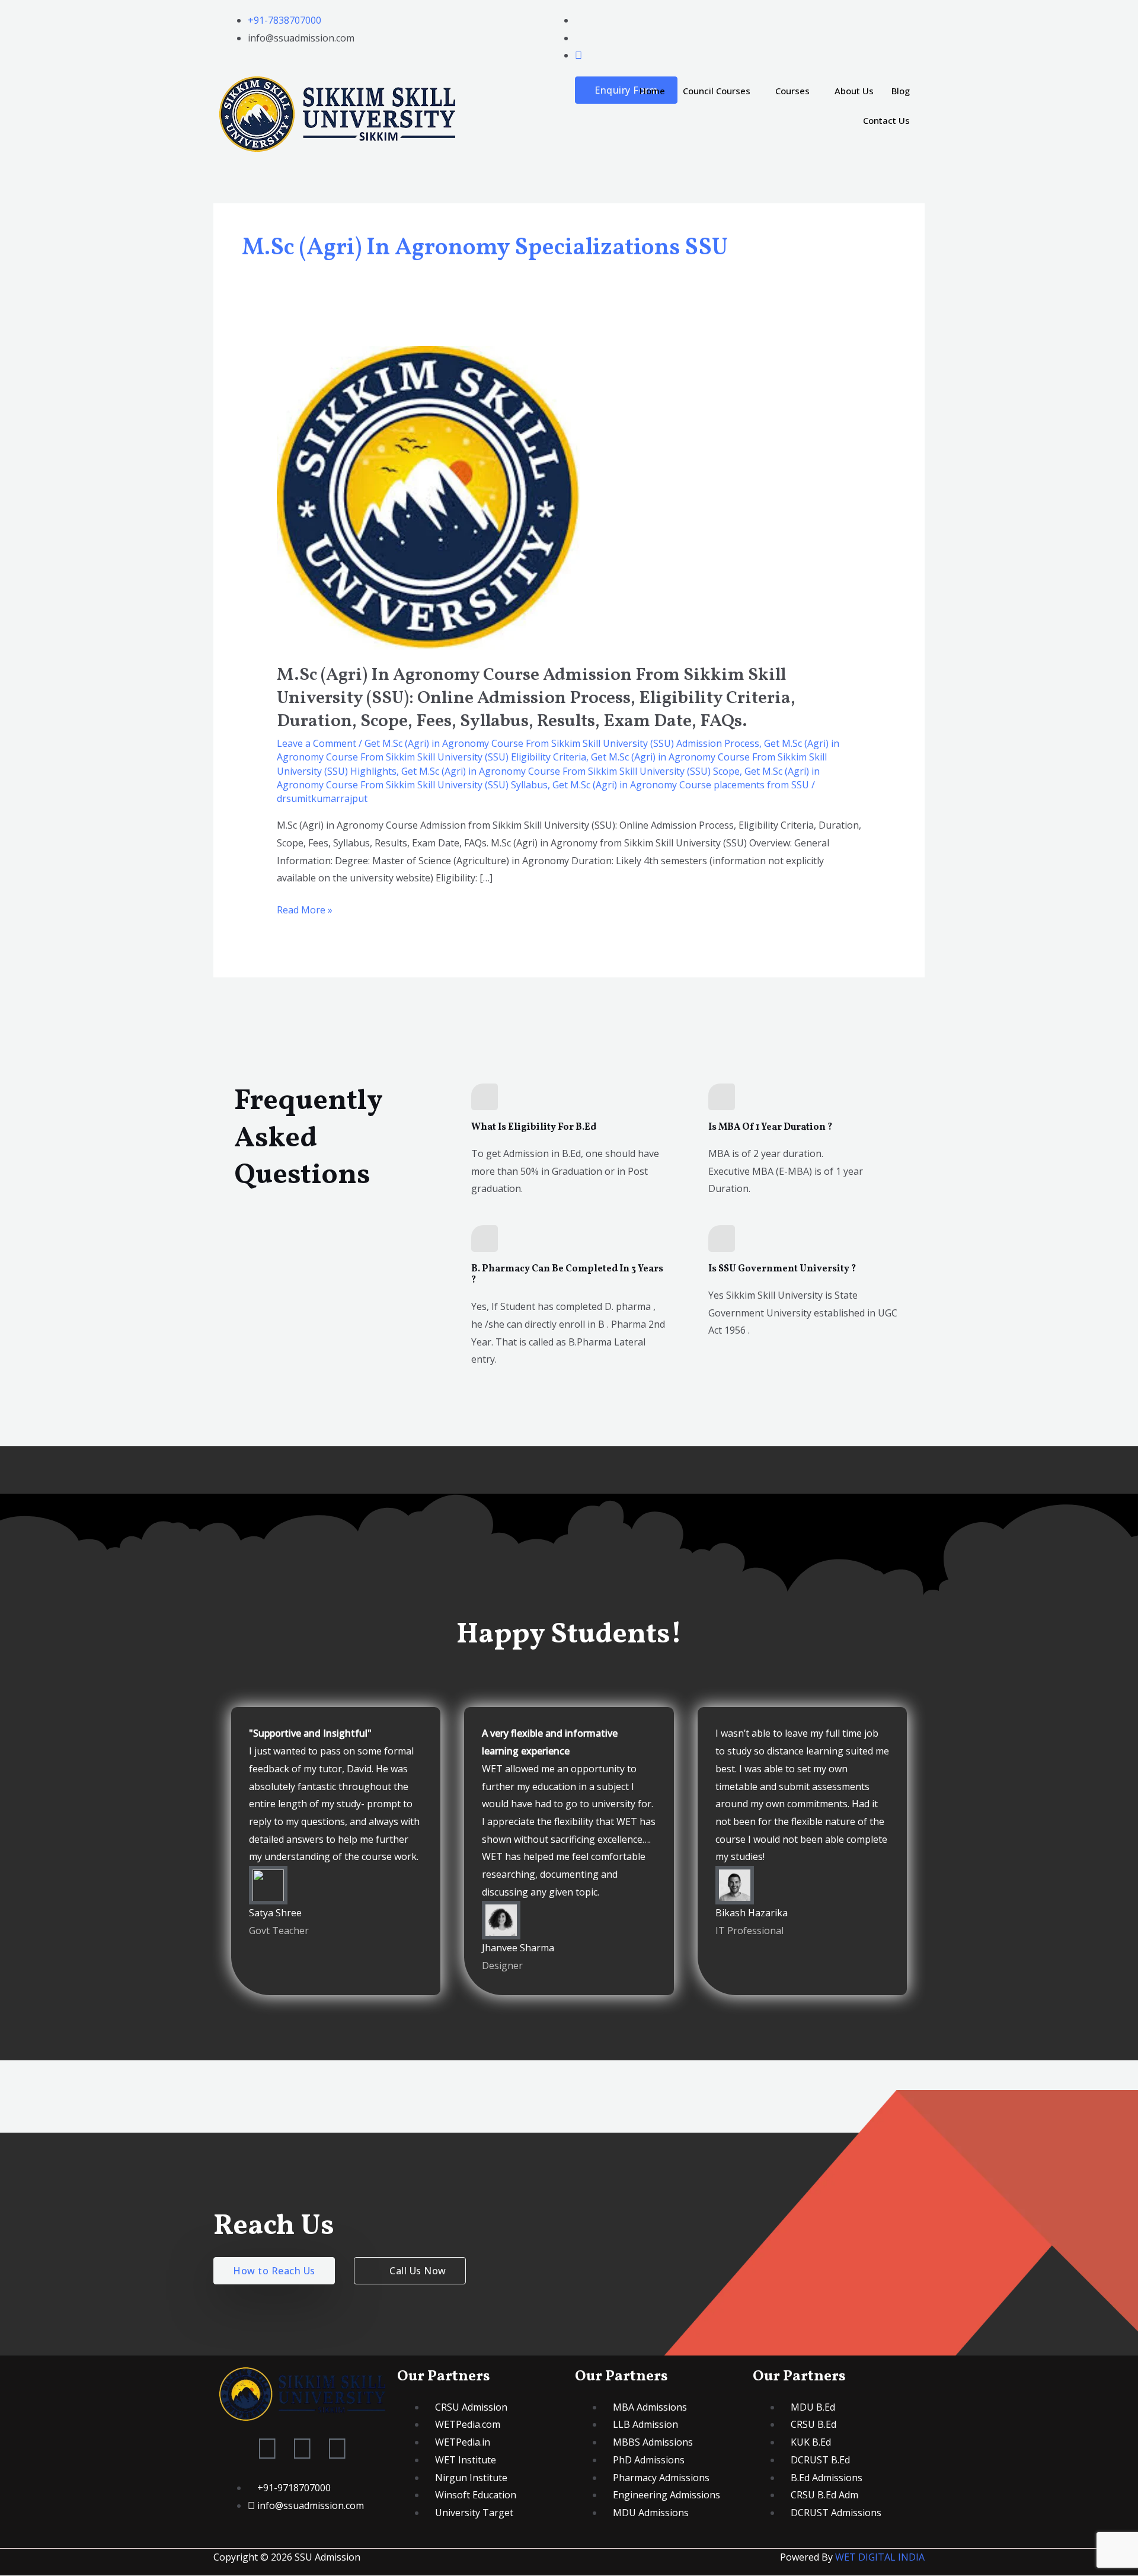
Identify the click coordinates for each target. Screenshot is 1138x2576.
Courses (792, 91)
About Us (854, 91)
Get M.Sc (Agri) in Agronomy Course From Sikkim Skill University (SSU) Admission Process (562, 743)
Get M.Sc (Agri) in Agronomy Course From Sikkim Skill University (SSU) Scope (570, 771)
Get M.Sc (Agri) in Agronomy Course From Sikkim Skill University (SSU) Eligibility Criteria (558, 750)
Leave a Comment (317, 743)
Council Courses (717, 91)
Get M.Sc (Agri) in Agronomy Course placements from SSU (681, 785)
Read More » (305, 909)
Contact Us (886, 120)
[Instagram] (578, 55)
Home (652, 91)
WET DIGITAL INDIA (880, 2557)
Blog (901, 91)
